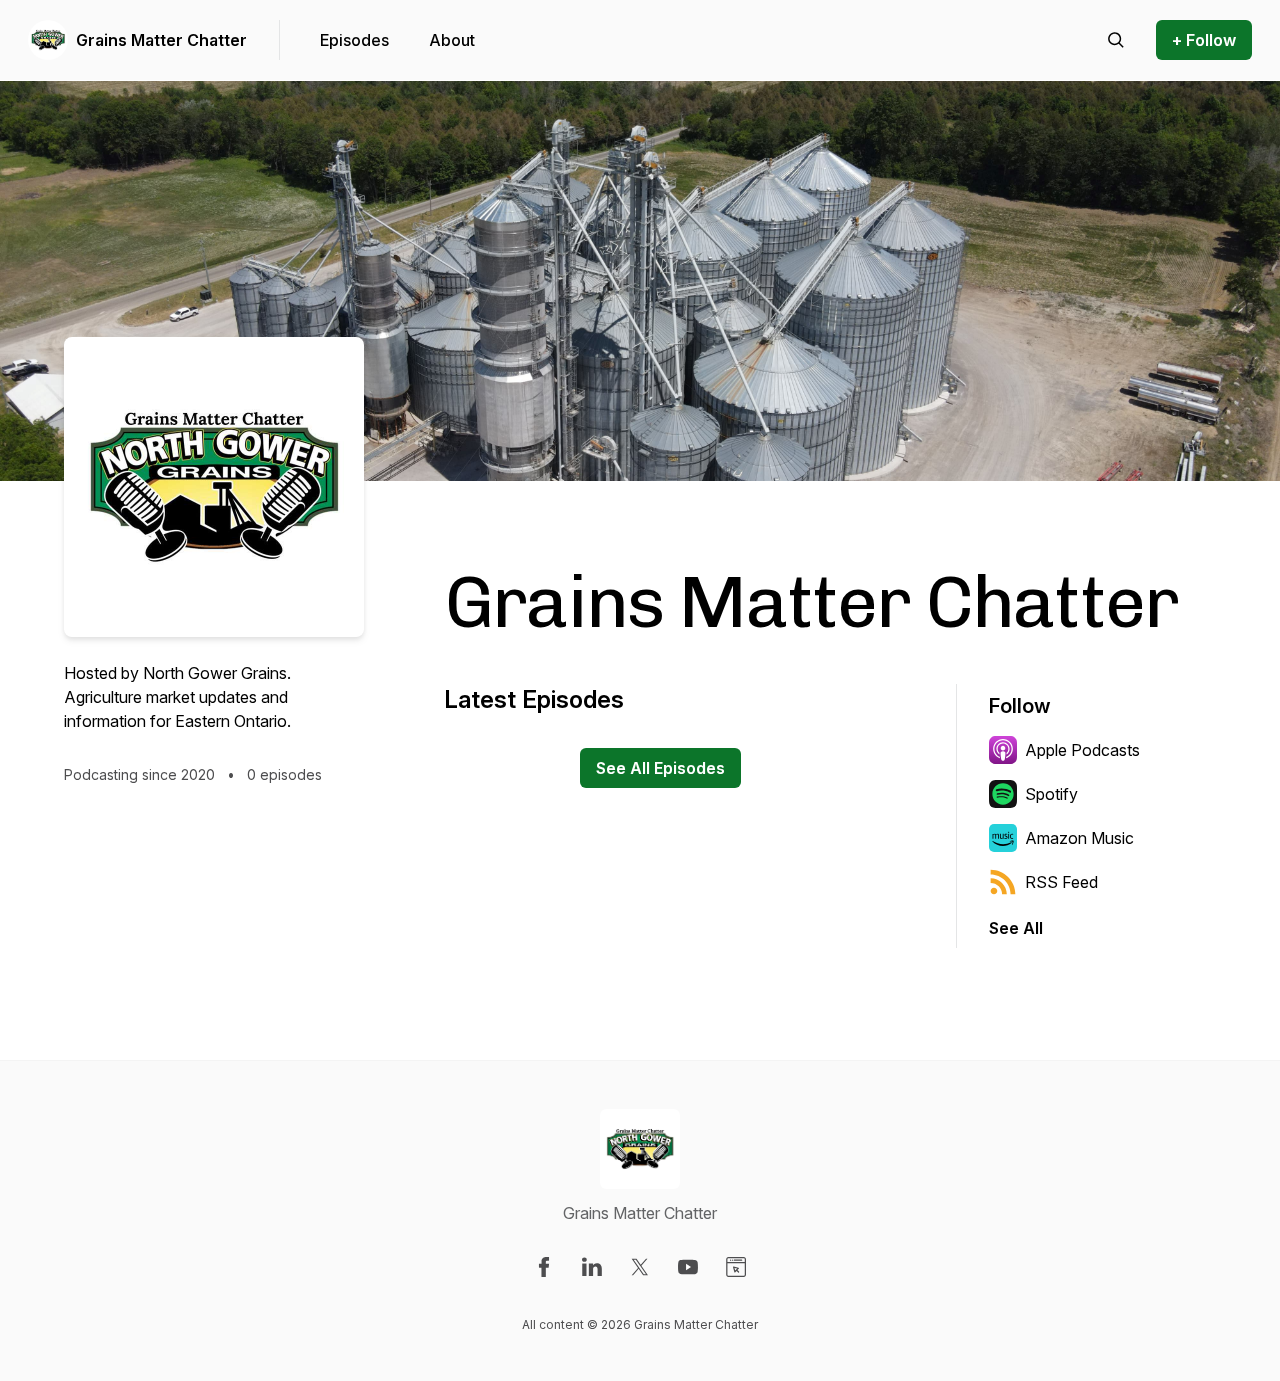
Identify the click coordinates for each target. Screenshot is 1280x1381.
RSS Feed (1061, 882)
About (452, 40)
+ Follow (1204, 40)
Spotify (1051, 794)
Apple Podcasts (1082, 750)
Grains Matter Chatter (161, 40)
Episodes (354, 40)
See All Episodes (660, 768)
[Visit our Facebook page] (544, 1267)
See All (1016, 928)
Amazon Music (1079, 838)
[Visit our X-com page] (640, 1267)
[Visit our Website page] (736, 1267)
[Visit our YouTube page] (688, 1267)
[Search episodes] (1116, 40)
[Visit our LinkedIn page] (592, 1267)
